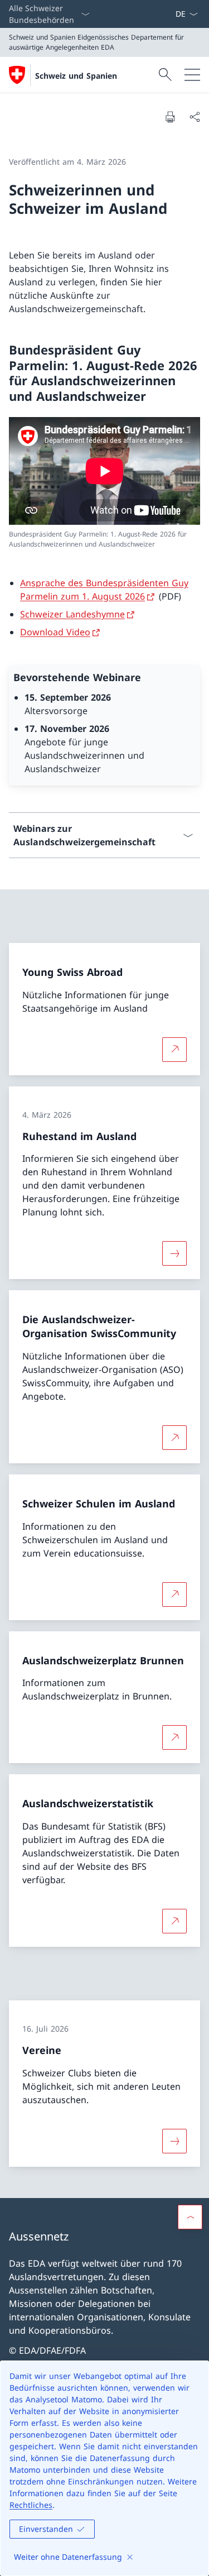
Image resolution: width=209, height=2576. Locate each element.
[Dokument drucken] (170, 117)
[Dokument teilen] (195, 117)
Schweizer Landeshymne (72, 614)
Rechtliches (31, 2505)
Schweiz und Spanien (76, 76)
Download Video (55, 632)
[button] (190, 2217)
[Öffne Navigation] (192, 75)
